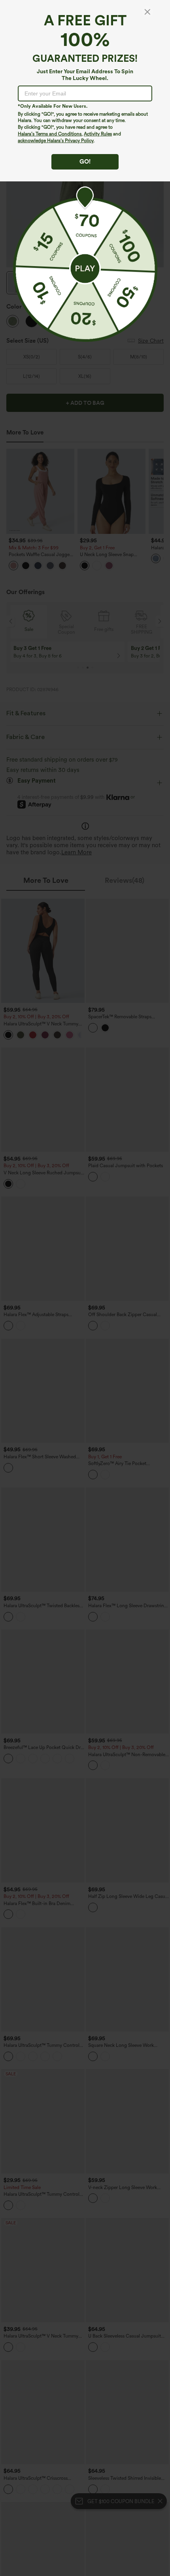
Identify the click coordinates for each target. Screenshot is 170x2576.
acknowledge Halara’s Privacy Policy (56, 141)
